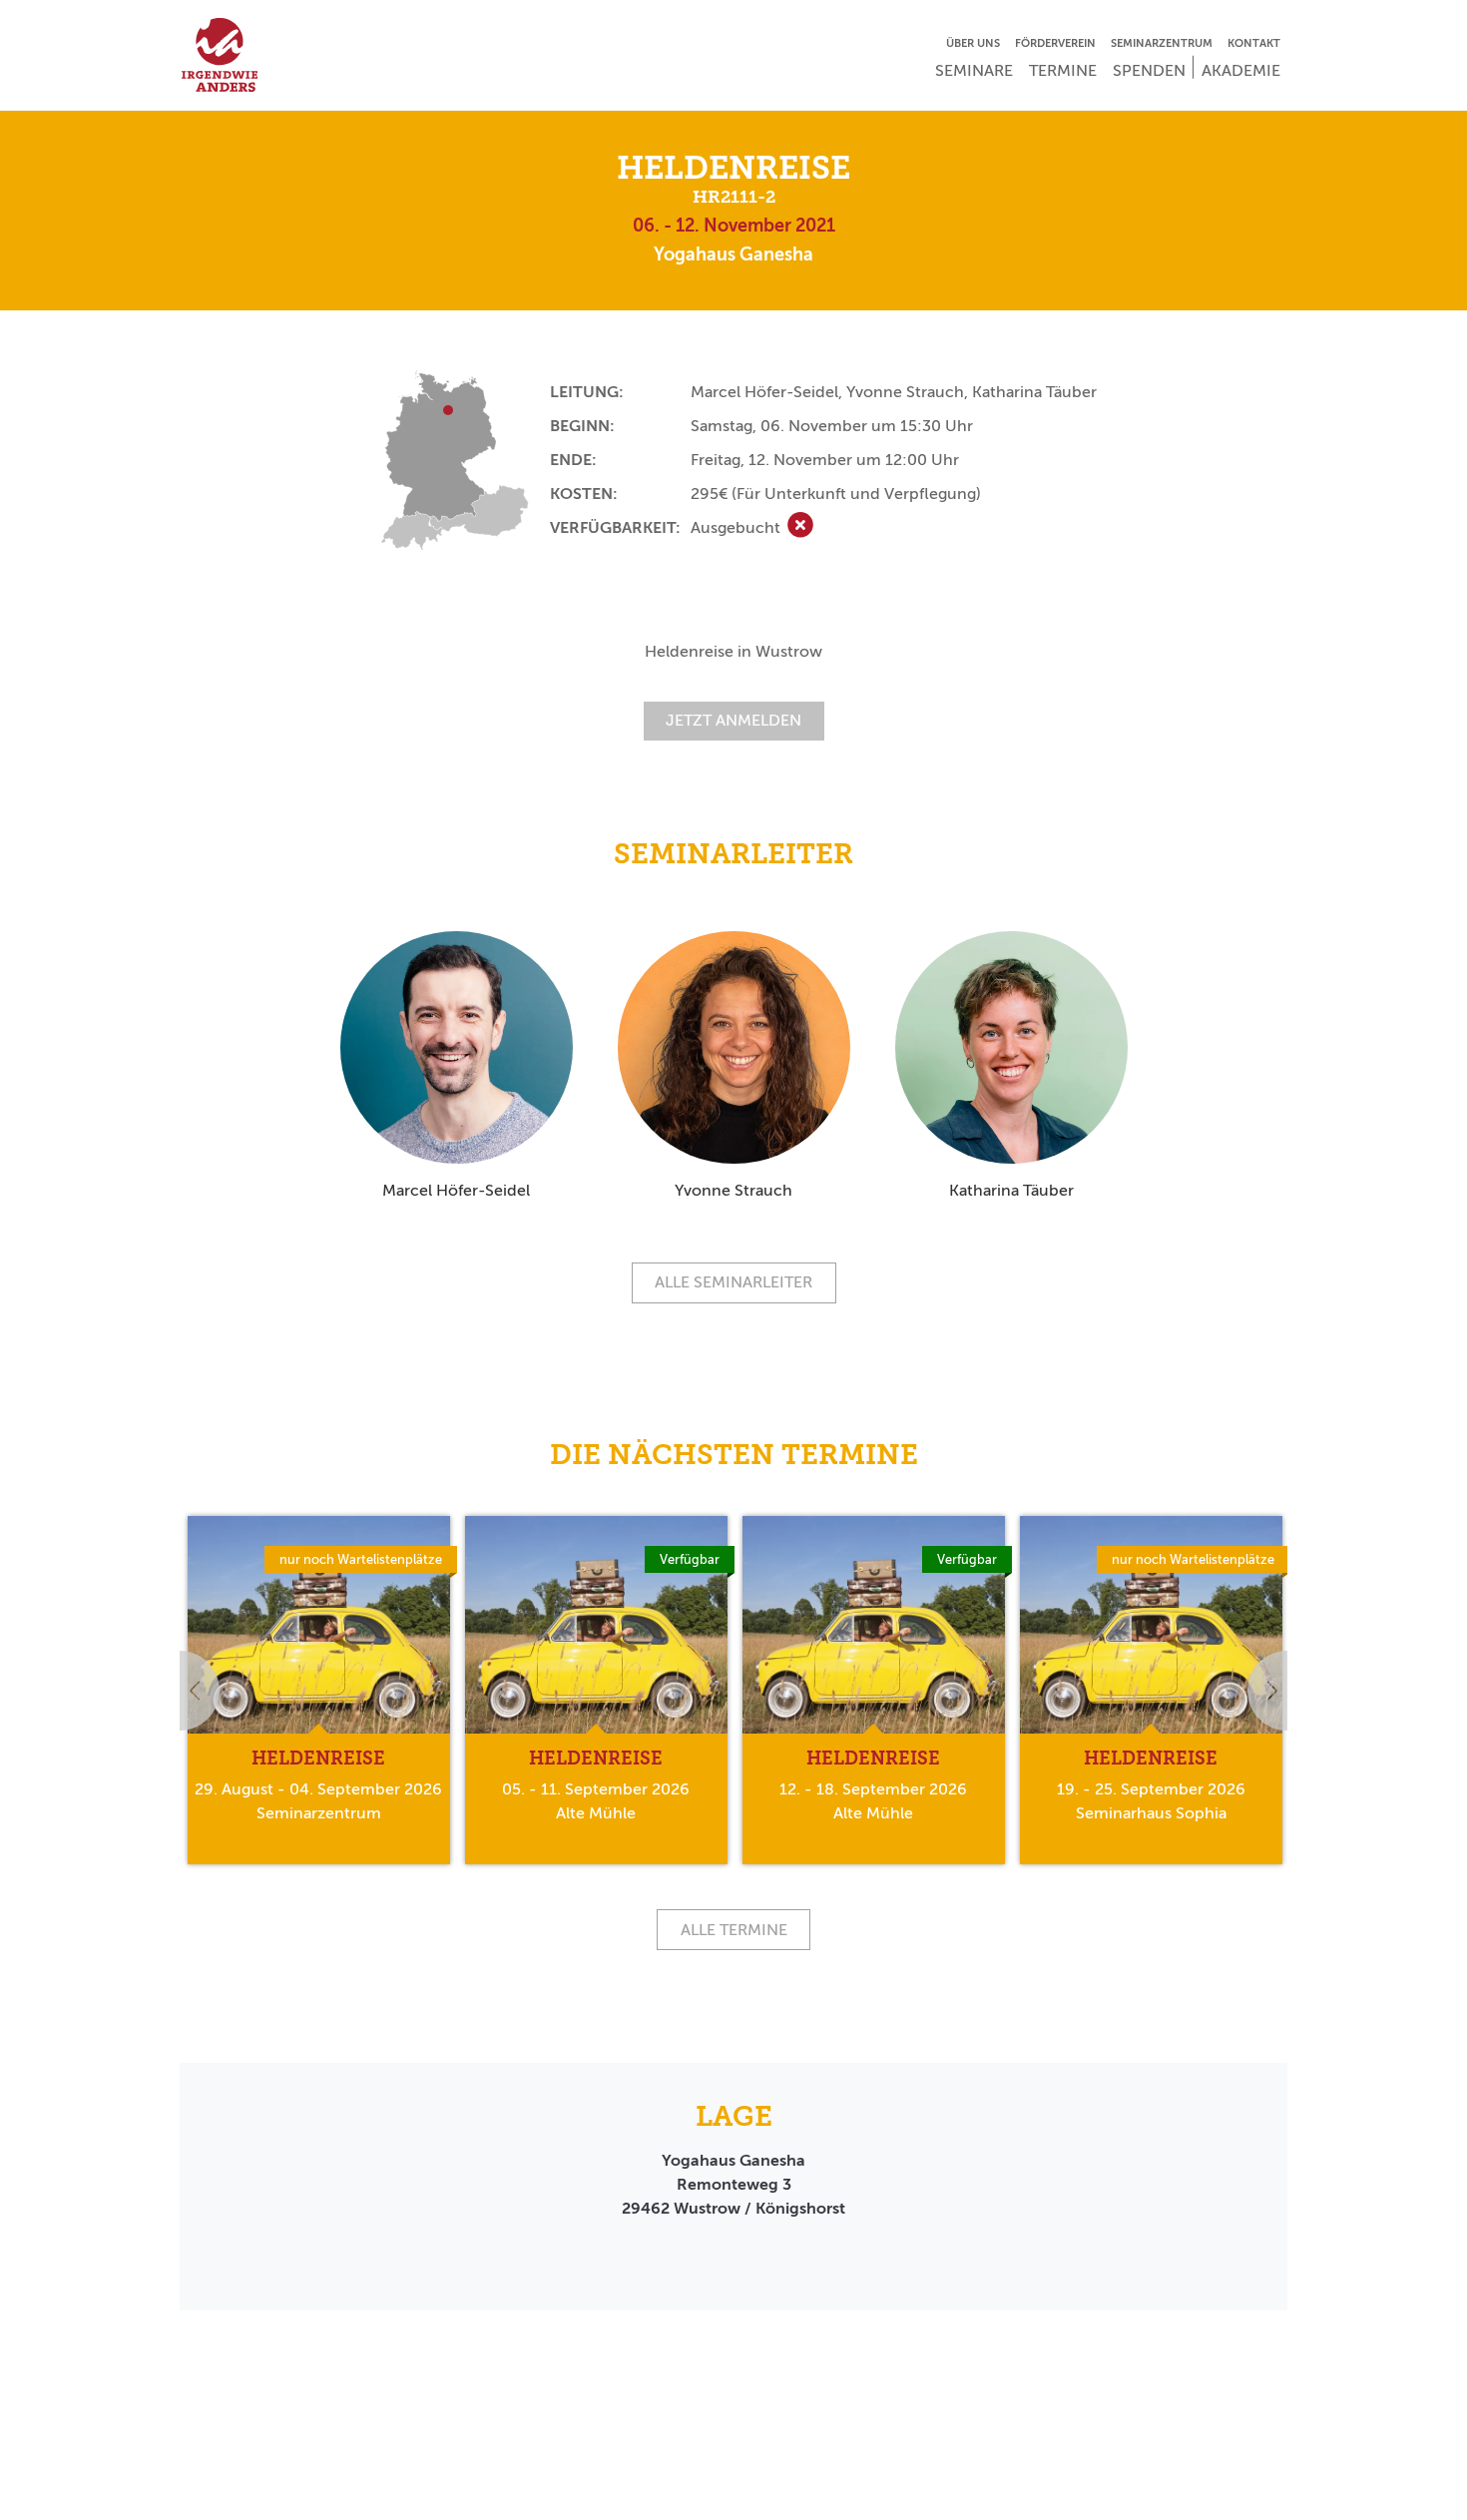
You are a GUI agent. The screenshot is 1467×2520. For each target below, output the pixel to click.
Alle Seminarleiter (733, 1282)
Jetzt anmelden (733, 720)
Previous (180, 1691)
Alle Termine (734, 1930)
